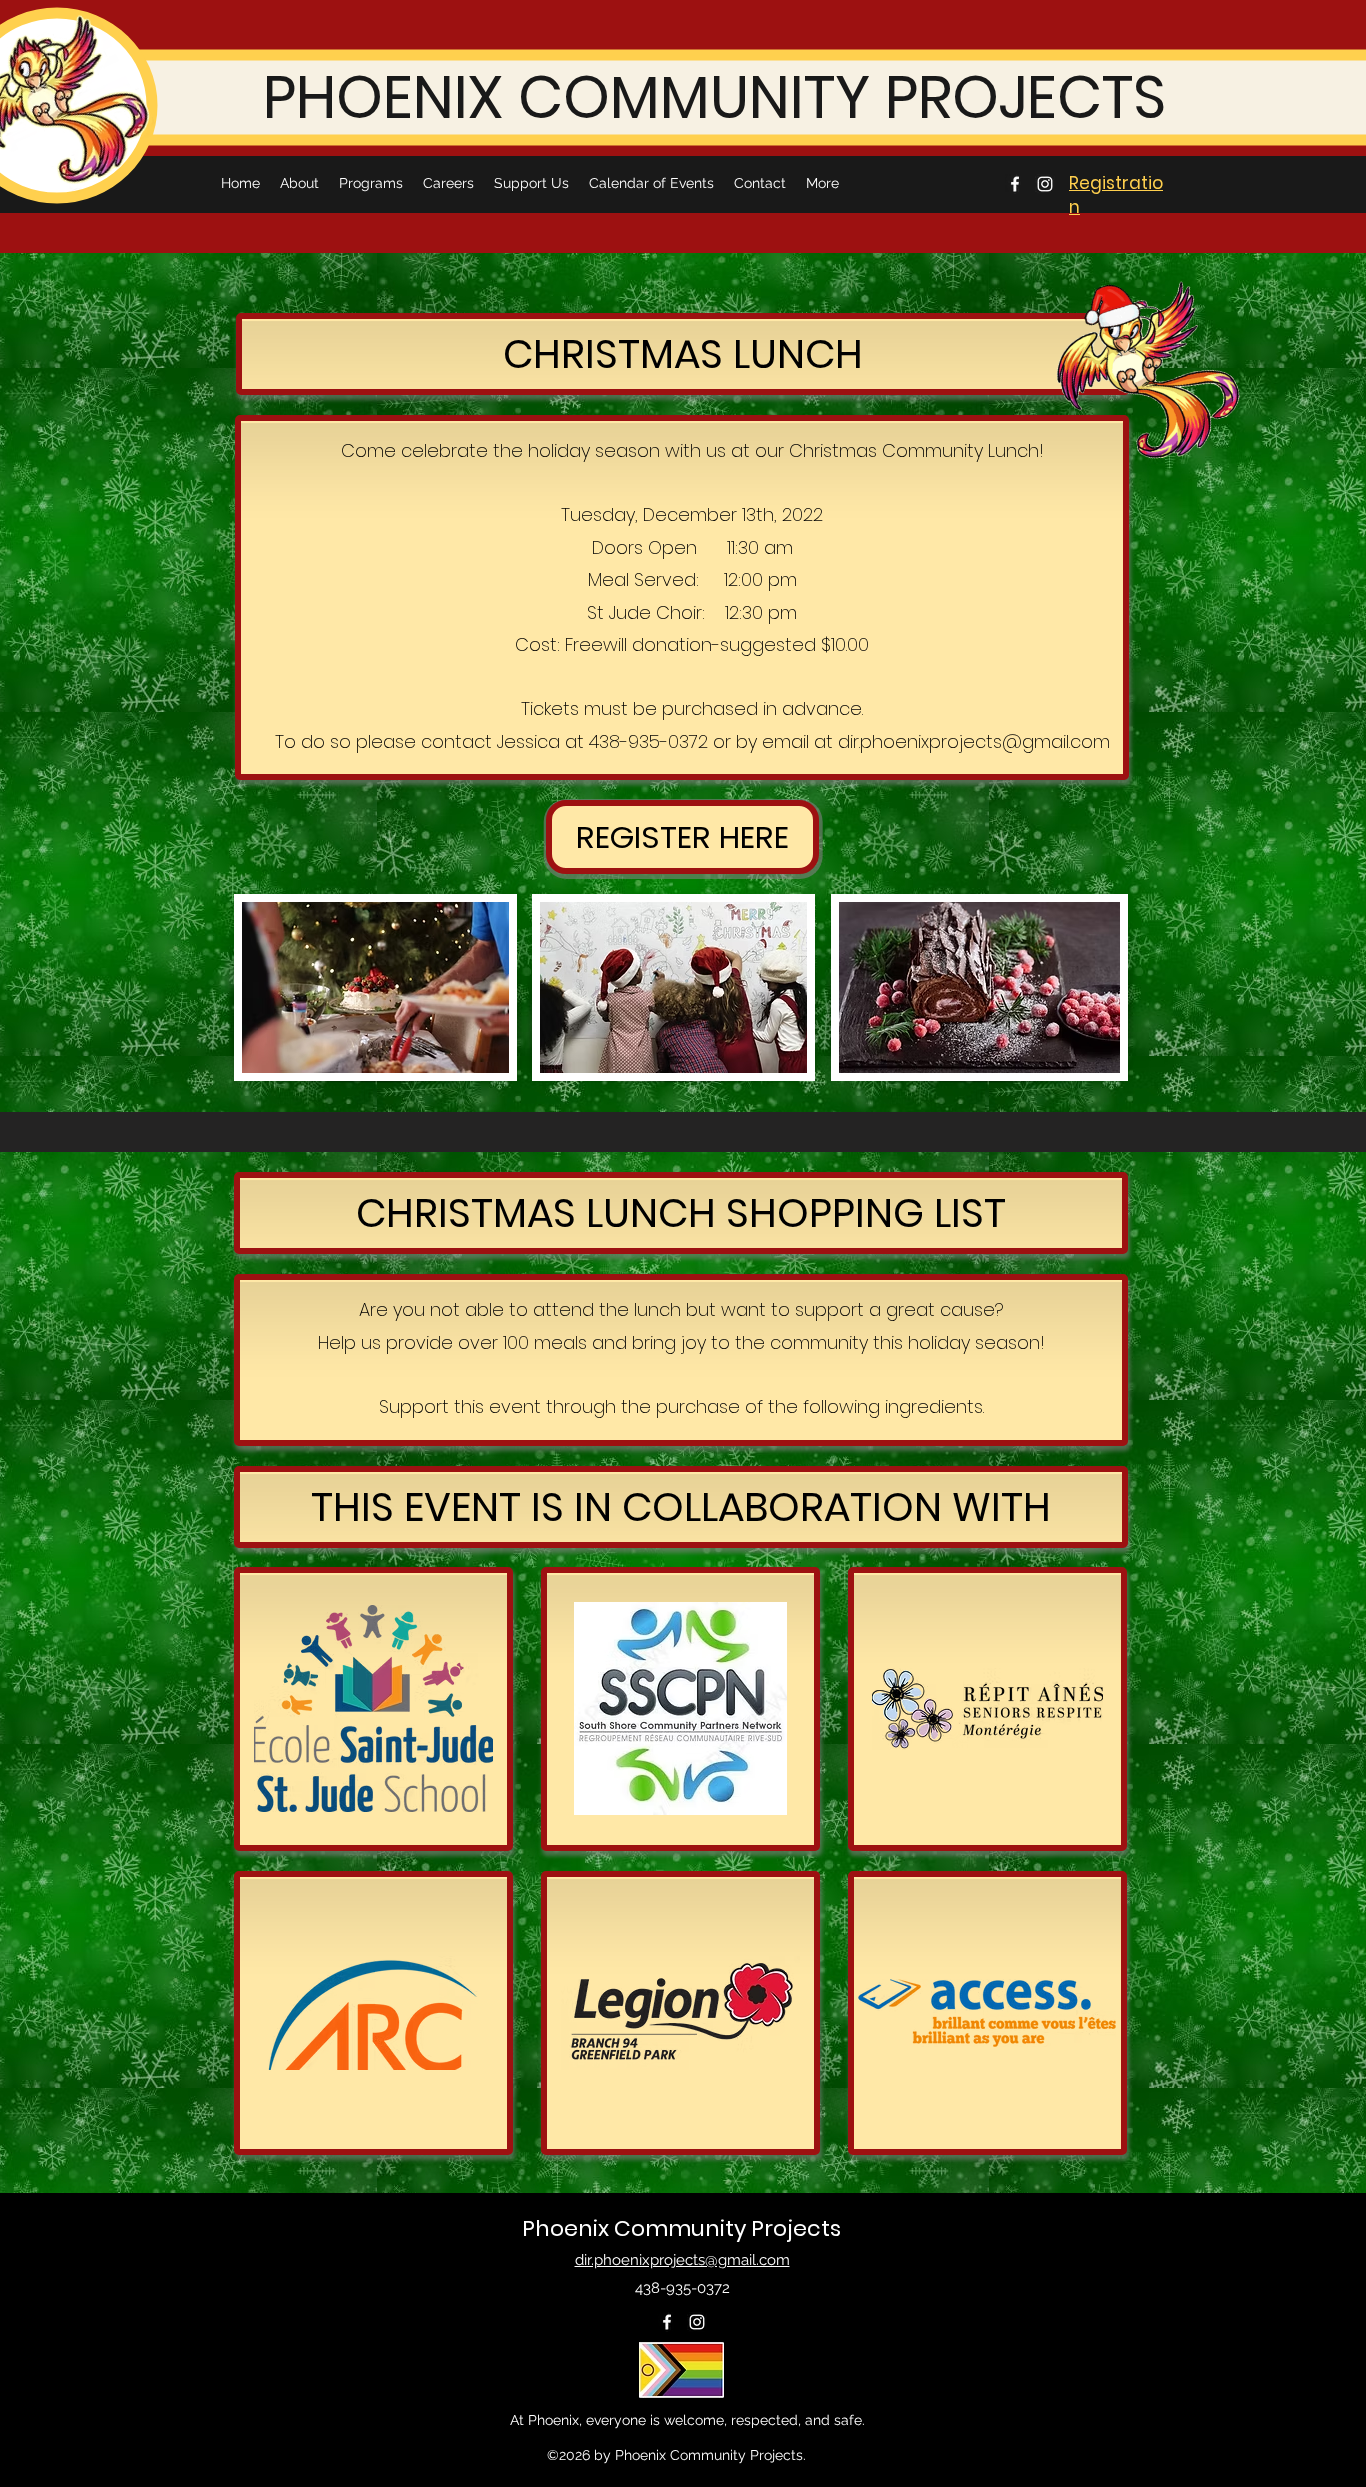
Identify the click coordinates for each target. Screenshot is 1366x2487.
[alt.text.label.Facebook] (1015, 184)
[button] (682, 837)
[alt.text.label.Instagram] (1045, 184)
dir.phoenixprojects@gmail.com (974, 741)
